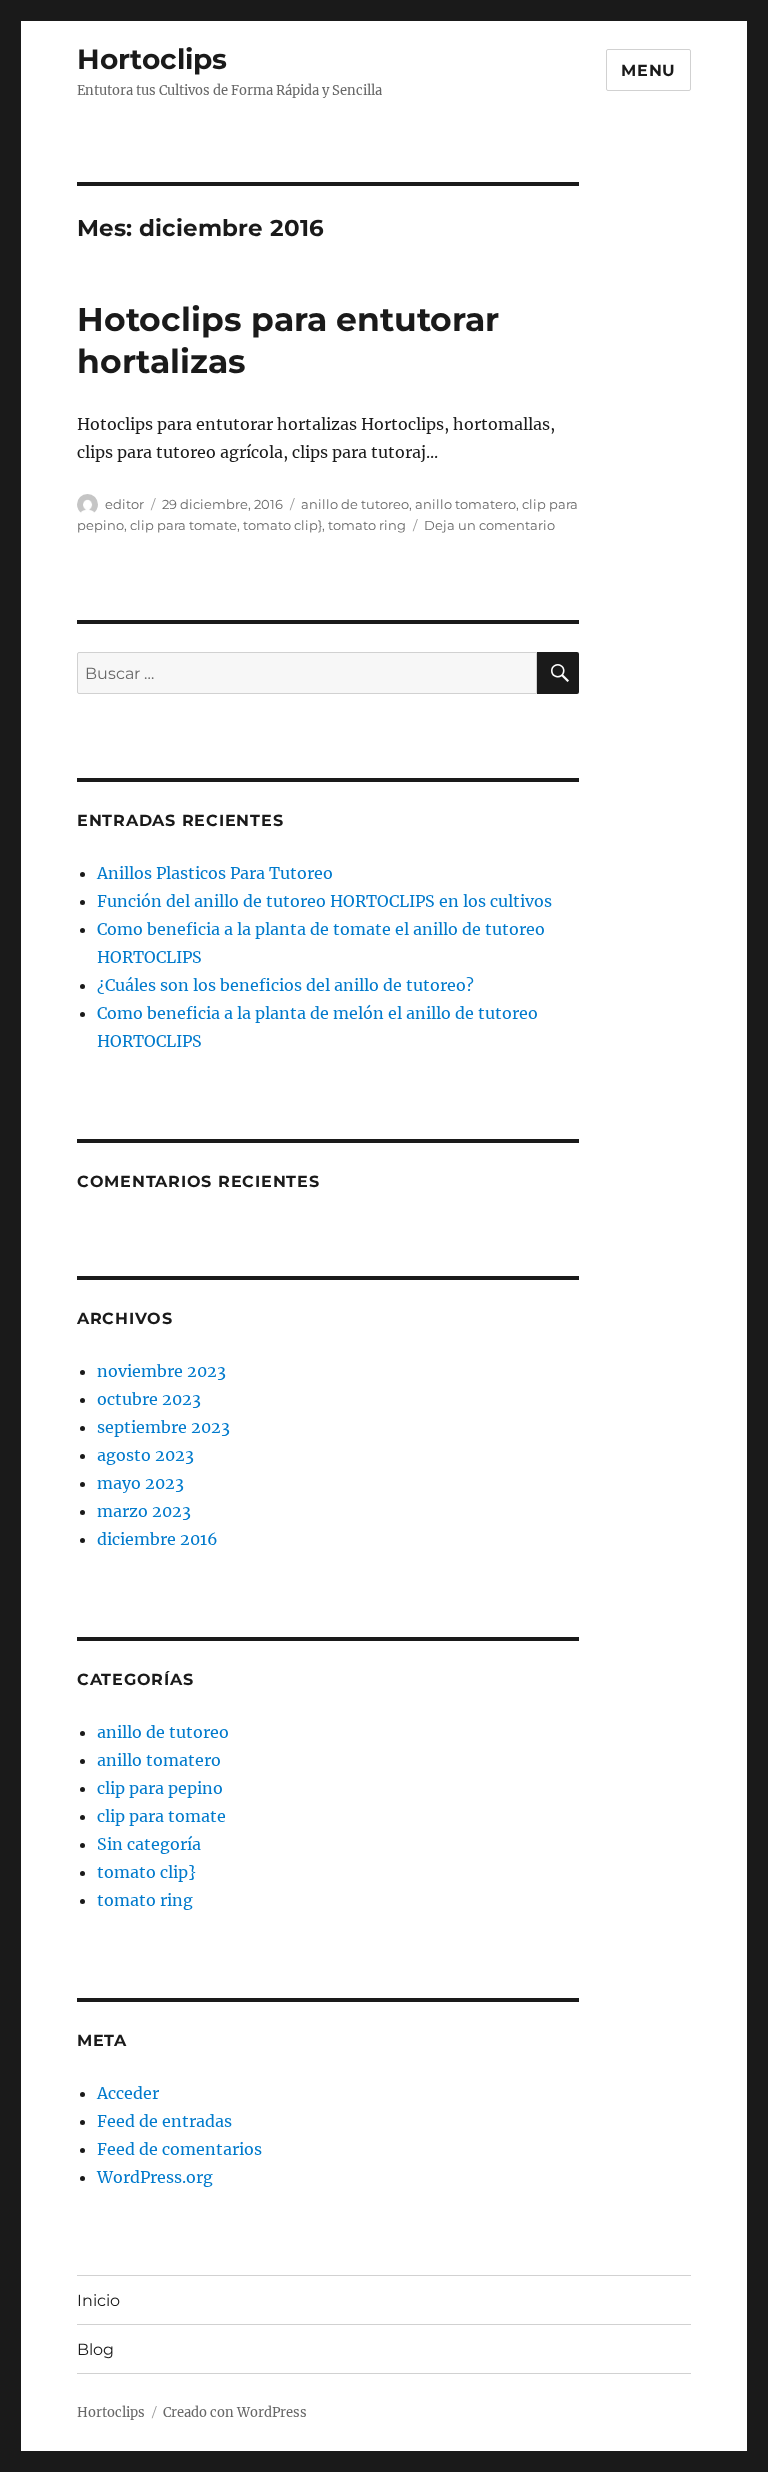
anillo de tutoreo (355, 504)
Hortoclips (152, 59)
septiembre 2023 (163, 1427)
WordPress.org (155, 2177)
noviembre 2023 (161, 1371)
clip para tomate (183, 525)
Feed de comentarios (179, 2149)
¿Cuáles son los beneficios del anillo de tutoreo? (285, 985)
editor (124, 504)
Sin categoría (149, 1844)
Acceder (128, 2093)
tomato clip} (282, 525)
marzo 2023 (144, 1511)
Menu (648, 70)
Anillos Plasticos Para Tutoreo (215, 873)
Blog (95, 2349)
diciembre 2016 (157, 1539)
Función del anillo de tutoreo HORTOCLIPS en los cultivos (324, 901)
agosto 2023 (145, 1455)
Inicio (98, 2300)
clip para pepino (160, 1788)
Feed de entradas (164, 2121)
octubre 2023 (149, 1399)
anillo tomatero (465, 504)
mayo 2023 (140, 1483)
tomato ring (367, 525)
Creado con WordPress (235, 2412)
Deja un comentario (489, 525)
